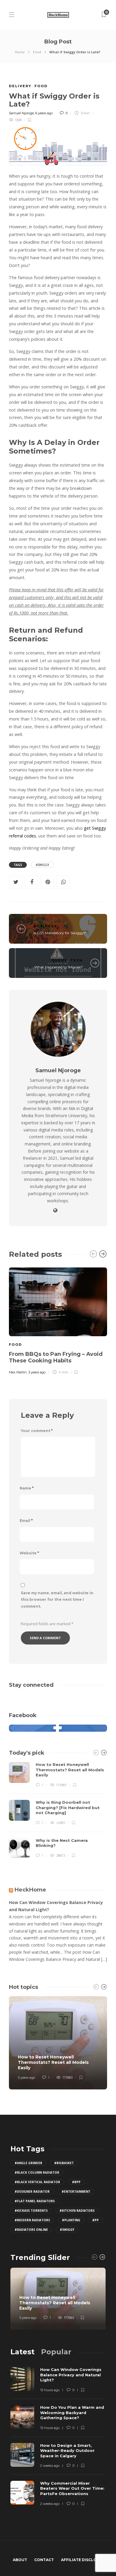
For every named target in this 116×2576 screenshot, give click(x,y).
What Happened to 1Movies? (58, 967)
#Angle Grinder (28, 2163)
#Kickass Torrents (31, 2211)
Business (45, 926)
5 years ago (26, 2078)
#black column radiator (37, 2172)
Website (29, 1553)
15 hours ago (50, 2390)
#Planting (71, 2220)
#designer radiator (32, 2192)
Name (27, 1488)
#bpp (76, 2182)
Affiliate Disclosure (84, 2560)
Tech (76, 960)
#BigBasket (64, 2163)
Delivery (20, 86)
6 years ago (44, 113)
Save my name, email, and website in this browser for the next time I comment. (57, 1600)
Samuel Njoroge (21, 113)
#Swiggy (42, 865)
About (20, 2560)
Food (37, 52)
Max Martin (18, 1372)
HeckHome (30, 1890)
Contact (44, 2560)
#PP (95, 2220)
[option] (58, 1320)
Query (59, 960)
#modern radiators (32, 2220)
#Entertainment (76, 2192)
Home (20, 52)
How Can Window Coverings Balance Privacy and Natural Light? (56, 1906)
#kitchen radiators (77, 2211)
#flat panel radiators (35, 2201)
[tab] (22, 2352)
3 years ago (37, 1372)
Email (26, 1521)
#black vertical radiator (37, 2182)
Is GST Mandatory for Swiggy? (60, 933)
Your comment (37, 1431)
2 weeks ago (50, 2466)
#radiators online (31, 2230)
